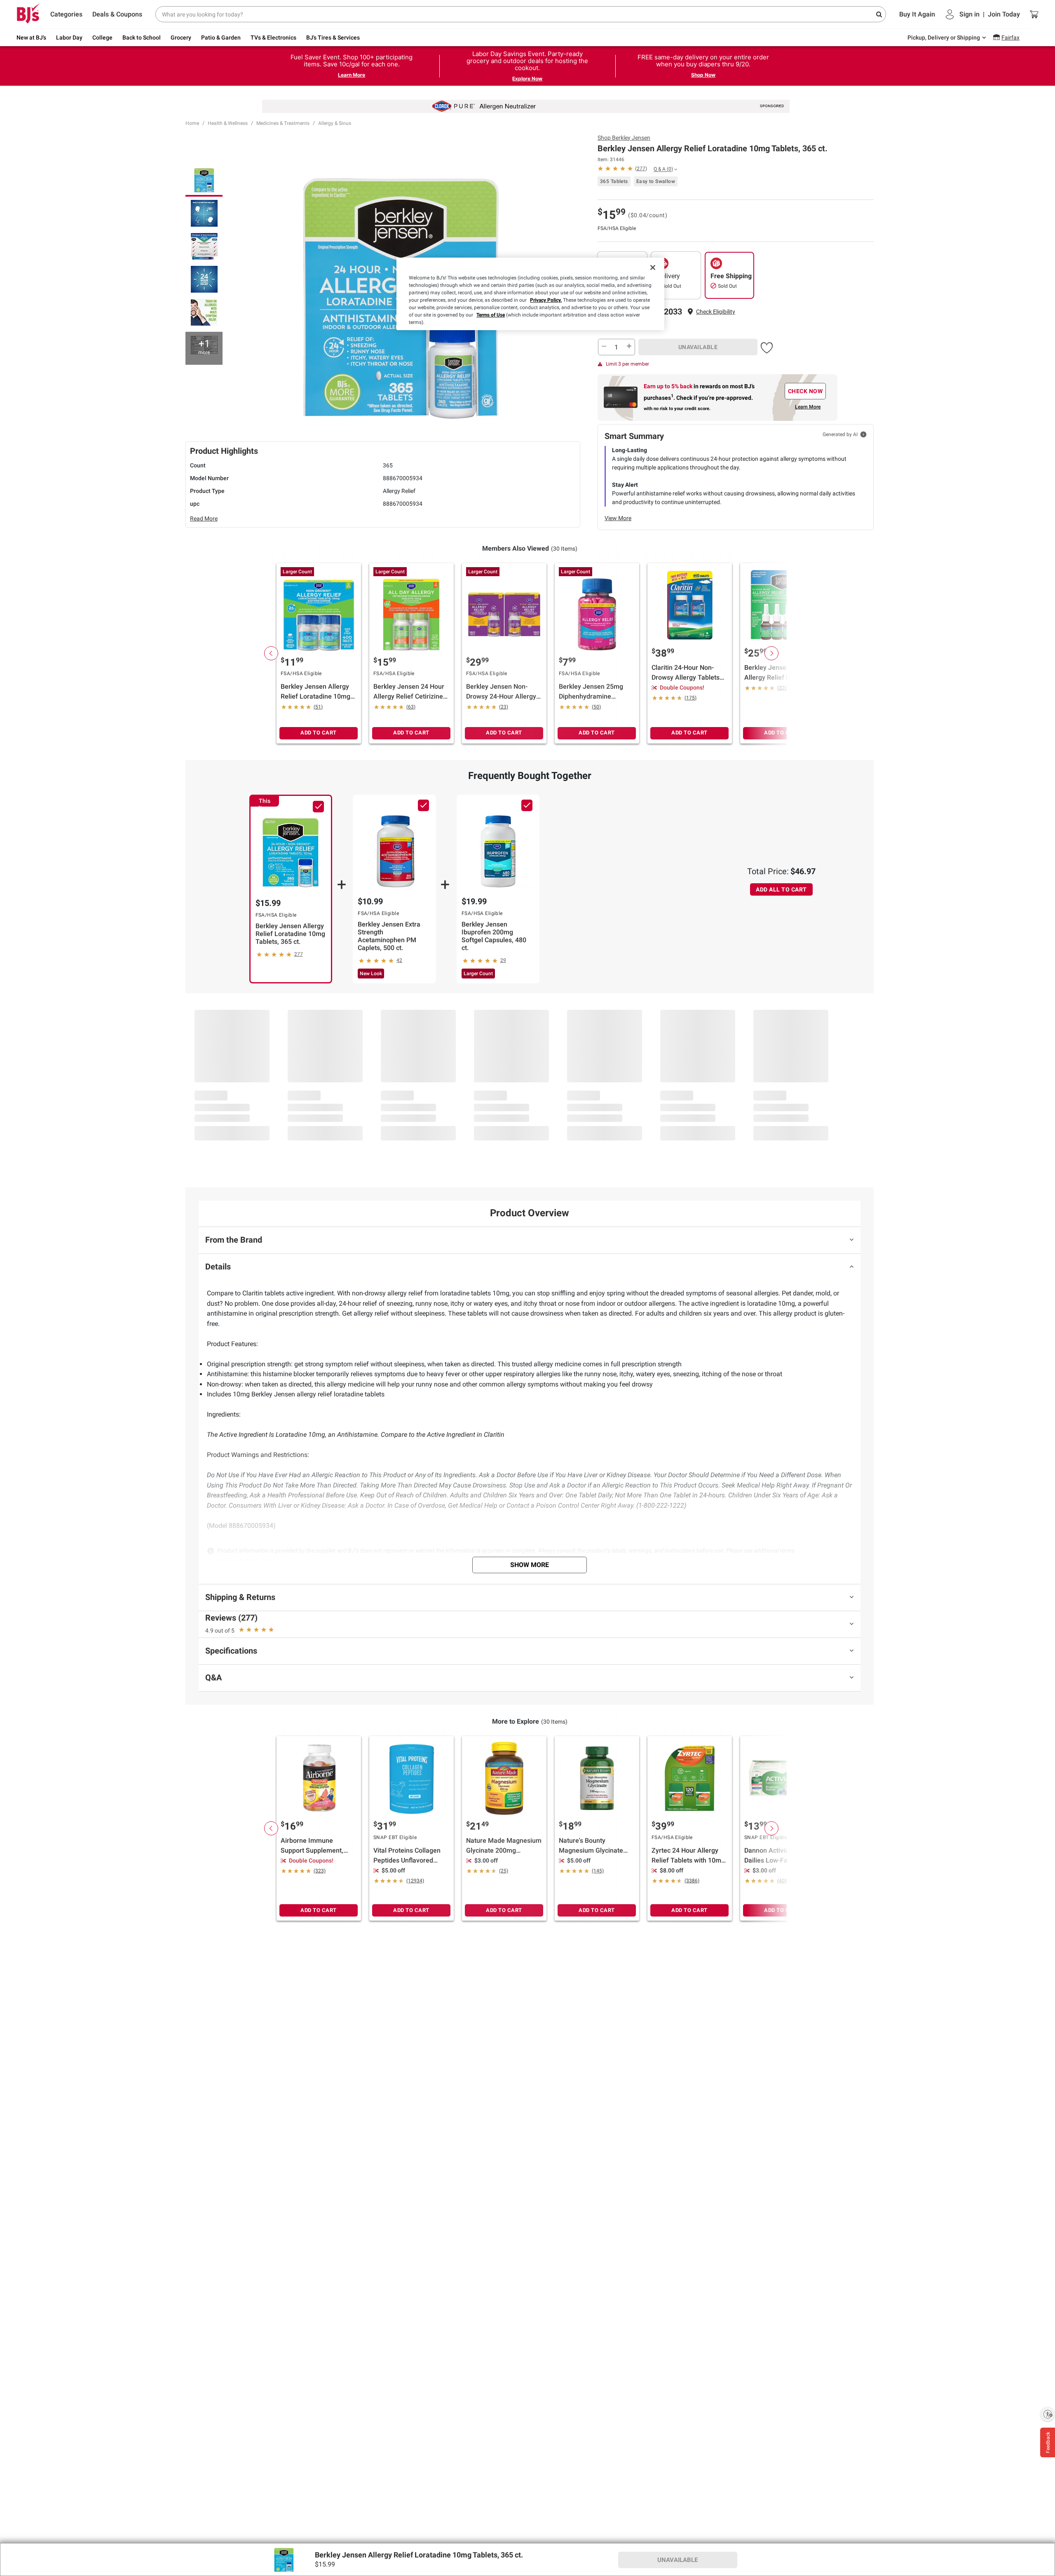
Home (192, 123)
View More (618, 518)
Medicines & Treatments (283, 123)
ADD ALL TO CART (781, 889)
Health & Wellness (228, 123)
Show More (530, 1565)
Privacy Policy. (546, 300)
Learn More (352, 75)
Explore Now (527, 79)
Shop (624, 138)
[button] (716, 312)
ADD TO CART (319, 733)
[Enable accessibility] (1048, 2414)
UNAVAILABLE (698, 347)
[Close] (653, 267)
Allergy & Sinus (335, 123)
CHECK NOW (805, 391)
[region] (530, 294)
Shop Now (703, 75)
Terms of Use (491, 315)
